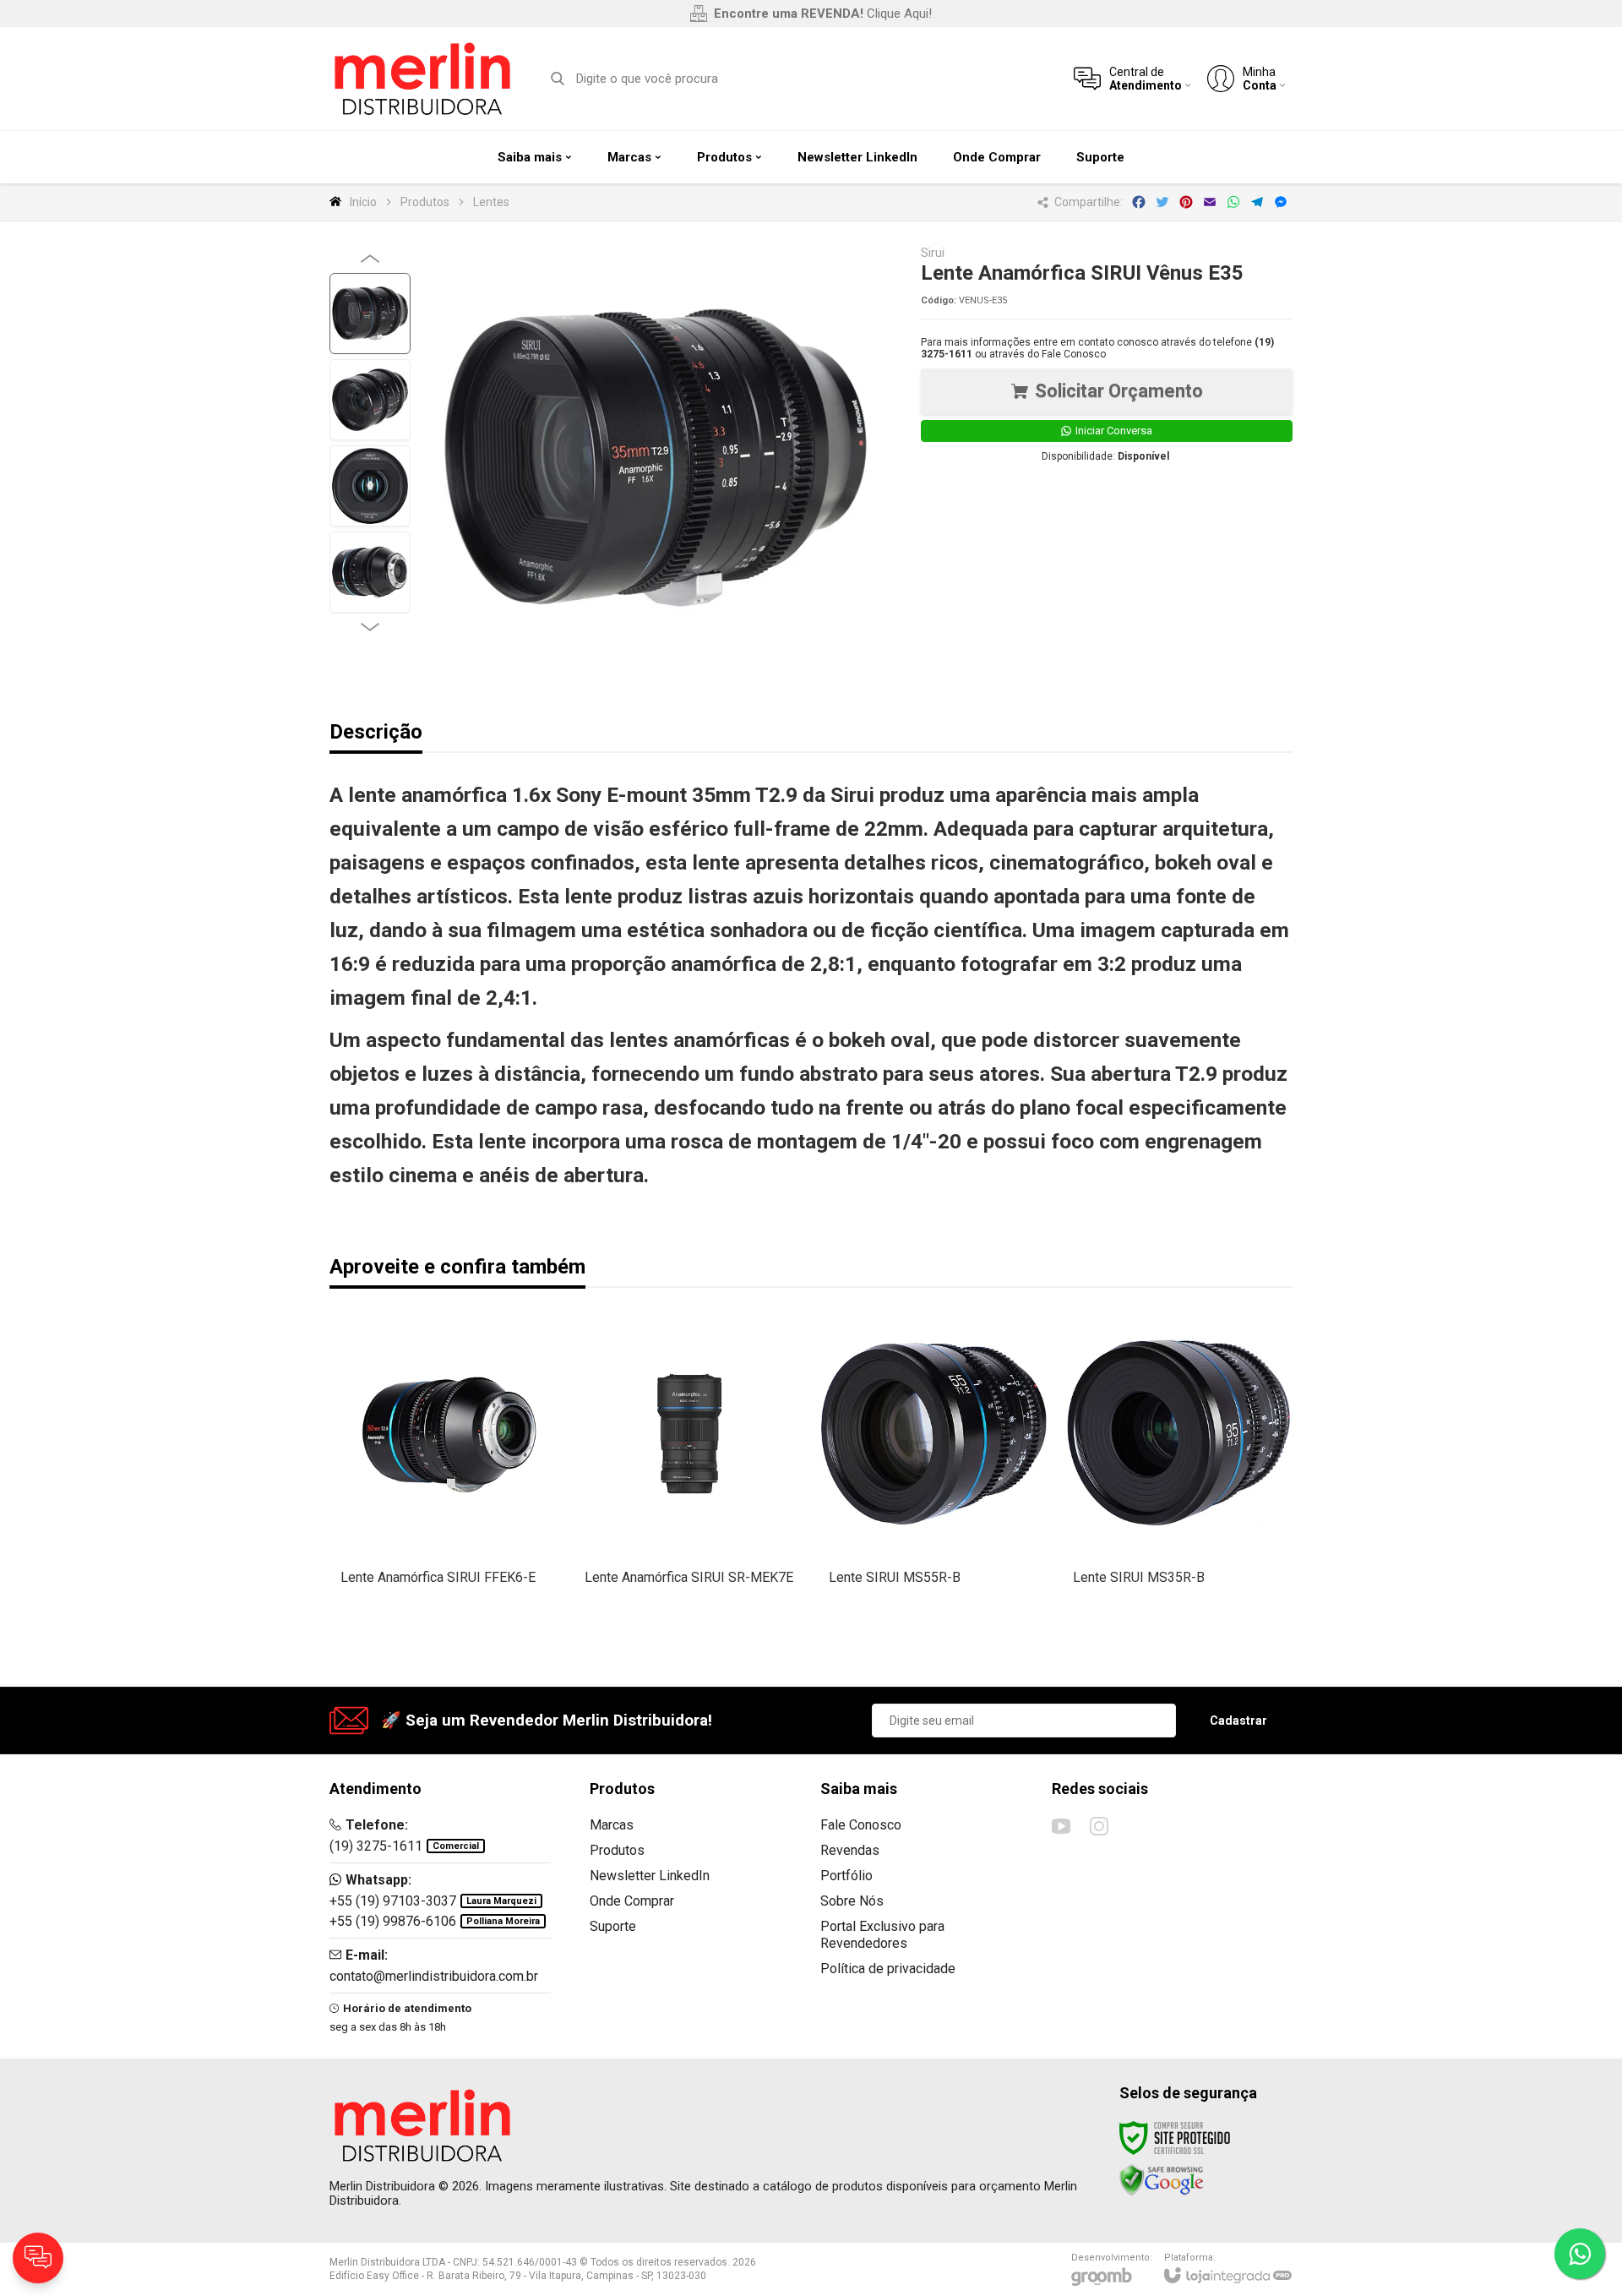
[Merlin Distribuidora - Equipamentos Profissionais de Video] (422, 79)
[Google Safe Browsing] (1162, 2179)
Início (363, 202)
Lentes (491, 202)
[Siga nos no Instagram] (1099, 1826)
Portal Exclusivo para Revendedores (882, 1935)
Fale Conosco (1074, 354)
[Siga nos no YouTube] (1061, 1826)
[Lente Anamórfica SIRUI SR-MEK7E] (690, 1475)
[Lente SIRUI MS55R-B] (934, 1475)
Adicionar (475, 1521)
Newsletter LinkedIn (650, 1876)
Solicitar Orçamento (1119, 391)
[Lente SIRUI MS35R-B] (1178, 1475)
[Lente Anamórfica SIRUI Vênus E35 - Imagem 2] (370, 400)
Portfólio (846, 1876)
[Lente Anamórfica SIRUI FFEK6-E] (446, 1475)
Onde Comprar (632, 1901)
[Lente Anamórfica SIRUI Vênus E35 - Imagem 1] (370, 314)
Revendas (850, 1850)
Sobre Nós (852, 1901)
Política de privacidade (888, 1969)
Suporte (613, 1926)
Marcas (612, 1825)
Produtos (425, 202)
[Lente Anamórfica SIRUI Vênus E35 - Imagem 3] (370, 486)
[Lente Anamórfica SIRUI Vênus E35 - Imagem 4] (370, 572)
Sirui (933, 253)
